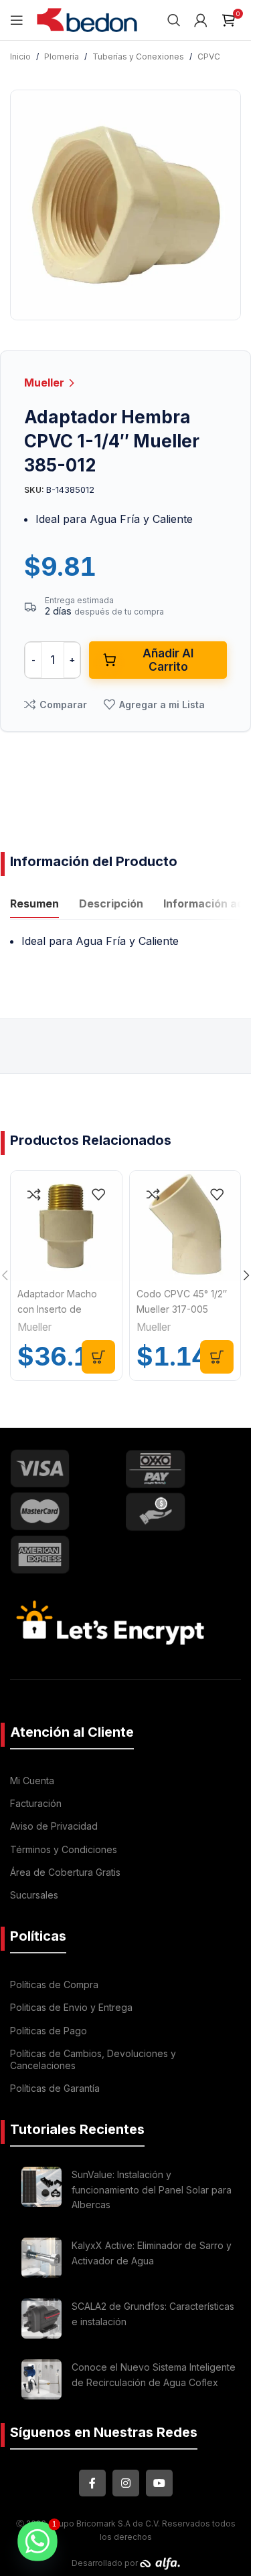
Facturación (36, 1803)
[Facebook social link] (92, 2483)
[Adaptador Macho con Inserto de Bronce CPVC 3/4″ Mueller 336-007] (66, 1226)
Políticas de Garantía (55, 2088)
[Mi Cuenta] (201, 20)
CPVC (209, 57)
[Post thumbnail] (41, 2192)
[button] (98, 1357)
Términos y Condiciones (64, 1849)
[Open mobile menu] (17, 20)
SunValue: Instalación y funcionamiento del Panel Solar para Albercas (152, 2189)
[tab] (34, 905)
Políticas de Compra (54, 1984)
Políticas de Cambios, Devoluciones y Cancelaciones (93, 2059)
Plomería (62, 57)
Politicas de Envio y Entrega (71, 2007)
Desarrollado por (106, 2563)
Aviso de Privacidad (54, 1826)
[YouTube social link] (159, 2483)
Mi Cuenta (32, 1781)
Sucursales (34, 1895)
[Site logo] (87, 19)
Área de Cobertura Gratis (65, 1872)
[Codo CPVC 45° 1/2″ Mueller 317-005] (185, 1226)
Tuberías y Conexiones (138, 57)
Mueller (46, 383)
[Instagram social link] (126, 2483)
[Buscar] (174, 20)
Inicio (20, 57)
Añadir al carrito (168, 660)
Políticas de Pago (49, 2031)
